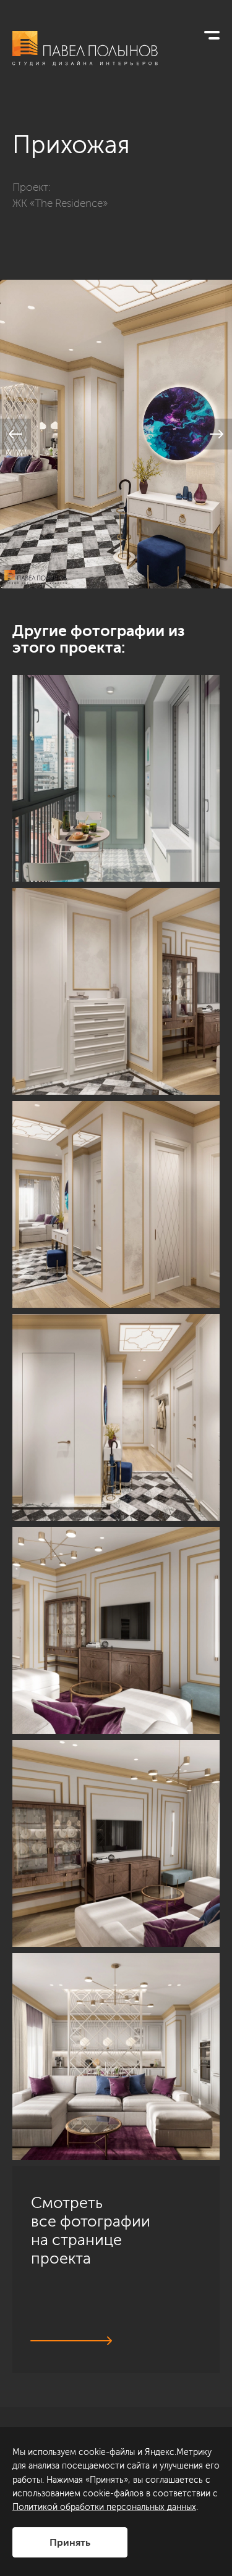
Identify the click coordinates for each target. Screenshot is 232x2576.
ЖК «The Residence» (60, 203)
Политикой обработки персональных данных (104, 2507)
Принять (70, 2542)
